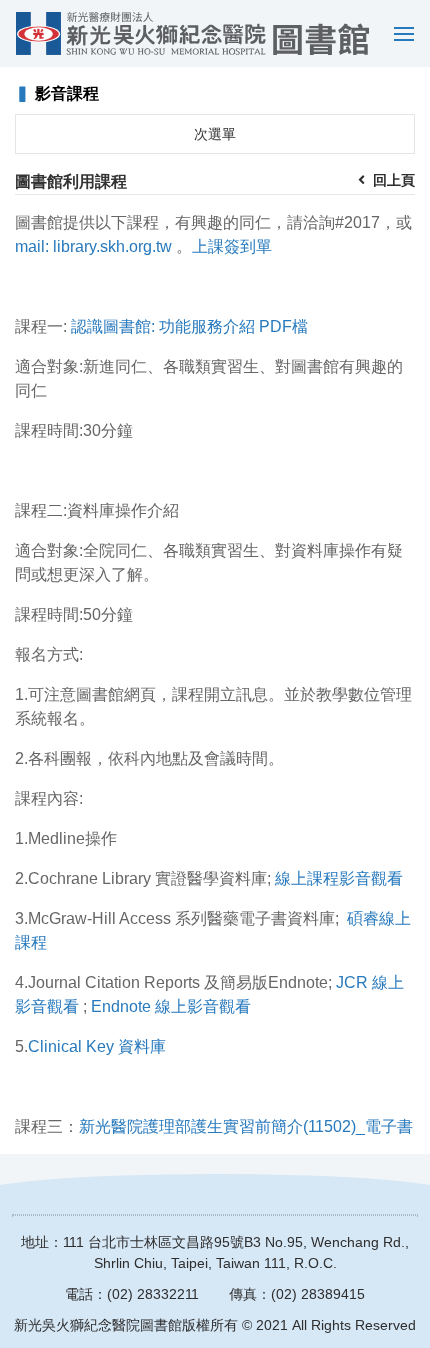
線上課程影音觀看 (339, 878)
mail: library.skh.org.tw (93, 246)
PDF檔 (283, 326)
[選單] (399, 34)
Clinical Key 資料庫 (97, 1046)
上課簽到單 (232, 246)
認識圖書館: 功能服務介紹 (163, 326)
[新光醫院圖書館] (192, 33)
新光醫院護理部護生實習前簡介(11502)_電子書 (246, 1126)
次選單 (215, 134)
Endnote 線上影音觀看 (171, 1006)
